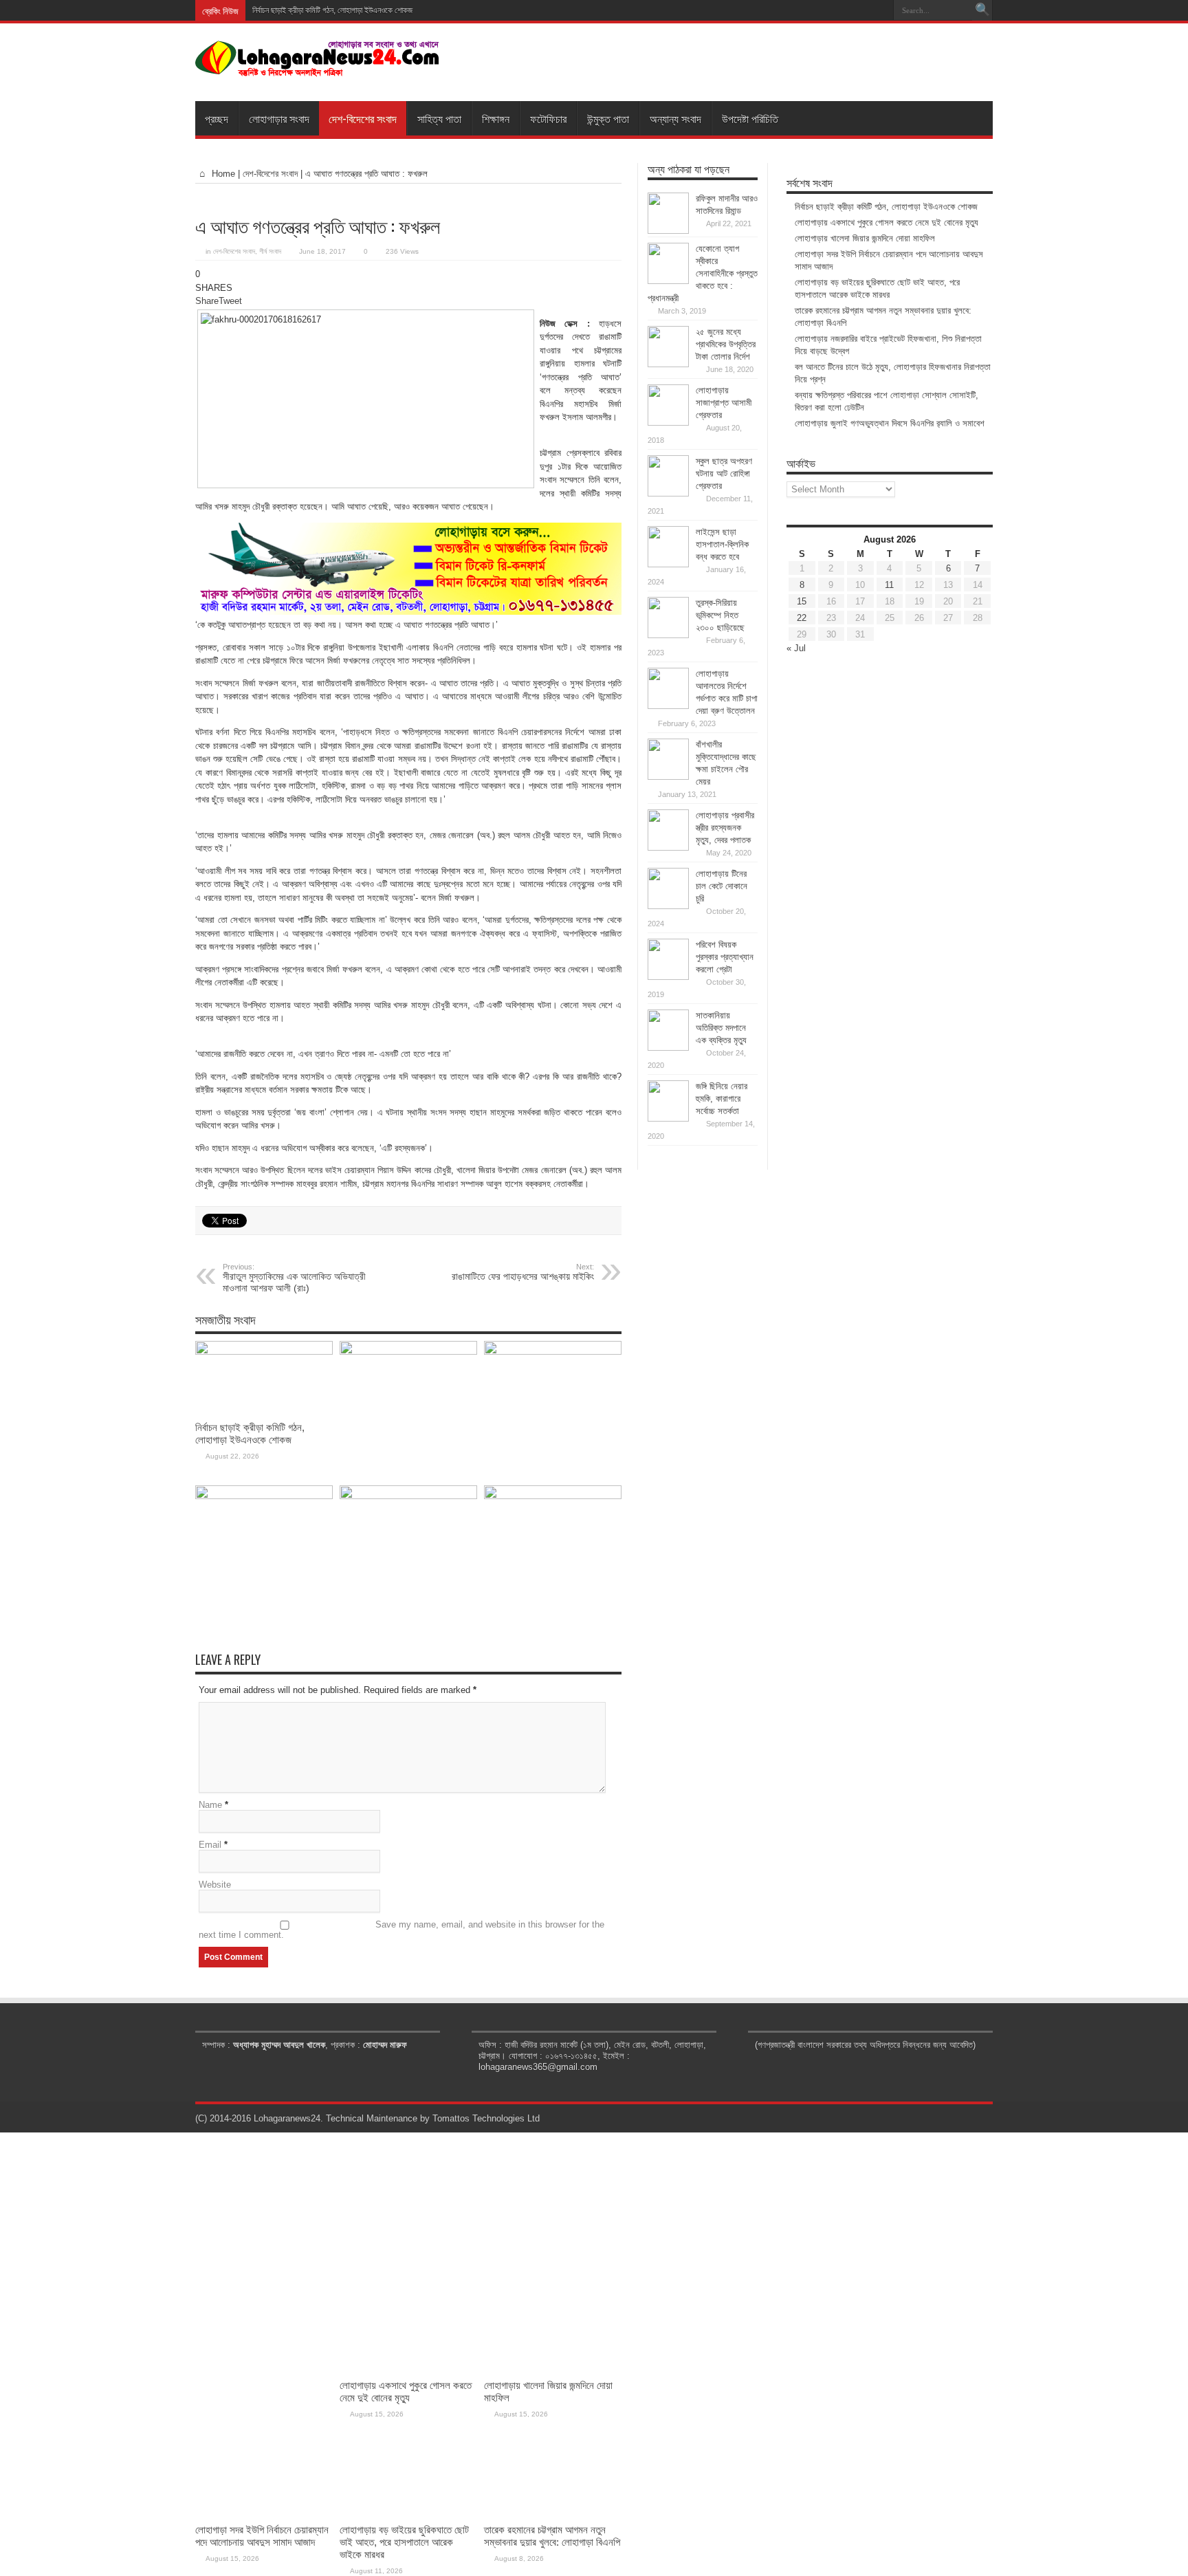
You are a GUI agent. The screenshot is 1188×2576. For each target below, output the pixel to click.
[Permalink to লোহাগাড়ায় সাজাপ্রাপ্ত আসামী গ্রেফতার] (668, 423)
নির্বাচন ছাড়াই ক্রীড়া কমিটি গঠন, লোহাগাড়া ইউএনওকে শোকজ (332, 10)
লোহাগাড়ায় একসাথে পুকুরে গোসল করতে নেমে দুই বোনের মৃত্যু (887, 222)
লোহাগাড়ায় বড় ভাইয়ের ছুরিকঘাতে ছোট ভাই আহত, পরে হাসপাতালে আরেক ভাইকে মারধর (404, 2542)
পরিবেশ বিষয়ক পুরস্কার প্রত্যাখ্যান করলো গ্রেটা (725, 957)
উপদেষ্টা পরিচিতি (750, 118)
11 (889, 585)
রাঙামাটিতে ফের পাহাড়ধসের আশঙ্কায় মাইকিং (523, 1272)
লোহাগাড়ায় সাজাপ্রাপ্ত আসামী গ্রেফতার (724, 403)
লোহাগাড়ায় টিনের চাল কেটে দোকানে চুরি (722, 886)
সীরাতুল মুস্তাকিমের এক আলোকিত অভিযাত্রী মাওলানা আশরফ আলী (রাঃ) (294, 1278)
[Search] (982, 10)
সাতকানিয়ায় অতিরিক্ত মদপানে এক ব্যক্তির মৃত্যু (721, 1028)
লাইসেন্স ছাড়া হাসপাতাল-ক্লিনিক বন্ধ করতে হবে (722, 544)
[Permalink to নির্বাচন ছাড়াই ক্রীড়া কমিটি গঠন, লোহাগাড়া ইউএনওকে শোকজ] (264, 1352)
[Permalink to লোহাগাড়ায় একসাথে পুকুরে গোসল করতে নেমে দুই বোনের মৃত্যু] (408, 1352)
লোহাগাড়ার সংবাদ (279, 118)
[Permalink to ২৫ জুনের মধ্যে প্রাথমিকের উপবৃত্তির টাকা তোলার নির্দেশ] (668, 364)
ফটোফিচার (548, 118)
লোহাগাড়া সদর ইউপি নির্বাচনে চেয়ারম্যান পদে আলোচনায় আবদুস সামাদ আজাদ (262, 2536)
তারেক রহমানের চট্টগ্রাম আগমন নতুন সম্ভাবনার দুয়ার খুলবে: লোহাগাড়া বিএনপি (552, 2536)
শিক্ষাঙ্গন (496, 118)
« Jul (796, 648)
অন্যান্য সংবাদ (675, 118)
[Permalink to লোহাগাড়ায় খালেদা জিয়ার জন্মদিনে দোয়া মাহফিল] (553, 1352)
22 (802, 618)
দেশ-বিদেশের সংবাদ (363, 118)
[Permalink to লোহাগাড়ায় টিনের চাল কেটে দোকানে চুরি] (668, 906)
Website (215, 1885)
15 (802, 601)
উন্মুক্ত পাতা (608, 118)
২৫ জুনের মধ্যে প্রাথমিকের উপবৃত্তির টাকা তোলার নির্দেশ (726, 344)
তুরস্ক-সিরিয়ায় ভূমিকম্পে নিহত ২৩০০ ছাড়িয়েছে (720, 615)
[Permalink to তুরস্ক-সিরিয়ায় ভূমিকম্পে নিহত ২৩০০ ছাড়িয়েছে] (668, 635)
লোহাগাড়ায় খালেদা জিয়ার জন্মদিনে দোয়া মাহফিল (865, 238)
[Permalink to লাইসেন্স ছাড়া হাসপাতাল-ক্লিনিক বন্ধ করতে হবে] (668, 564)
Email (210, 1845)
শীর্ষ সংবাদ (270, 251)
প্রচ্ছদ (217, 118)
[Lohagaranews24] (317, 67)
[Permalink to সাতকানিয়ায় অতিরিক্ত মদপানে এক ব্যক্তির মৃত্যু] (668, 1048)
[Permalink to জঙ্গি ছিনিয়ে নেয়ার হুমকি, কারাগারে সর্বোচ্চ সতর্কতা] (668, 1118)
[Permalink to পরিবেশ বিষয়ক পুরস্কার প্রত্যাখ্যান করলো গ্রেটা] (668, 977)
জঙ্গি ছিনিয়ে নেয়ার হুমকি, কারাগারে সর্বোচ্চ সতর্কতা (722, 1099)
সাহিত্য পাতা (439, 118)
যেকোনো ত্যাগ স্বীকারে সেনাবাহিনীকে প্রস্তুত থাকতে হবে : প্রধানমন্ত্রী (703, 273)
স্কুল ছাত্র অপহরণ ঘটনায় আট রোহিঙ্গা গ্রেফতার (724, 473)
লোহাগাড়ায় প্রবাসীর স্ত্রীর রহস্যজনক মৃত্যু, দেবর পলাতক (725, 828)
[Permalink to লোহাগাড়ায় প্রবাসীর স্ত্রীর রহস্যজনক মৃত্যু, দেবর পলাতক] (668, 848)
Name (210, 1805)
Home (222, 174)
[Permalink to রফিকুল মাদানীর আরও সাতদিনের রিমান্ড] (668, 231)
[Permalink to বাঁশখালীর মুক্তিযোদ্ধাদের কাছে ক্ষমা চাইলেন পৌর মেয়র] (668, 777)
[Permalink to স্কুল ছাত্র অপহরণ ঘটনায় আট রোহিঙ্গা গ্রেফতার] (668, 493)
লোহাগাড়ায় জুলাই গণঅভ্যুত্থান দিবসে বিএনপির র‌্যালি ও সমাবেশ (890, 423)
